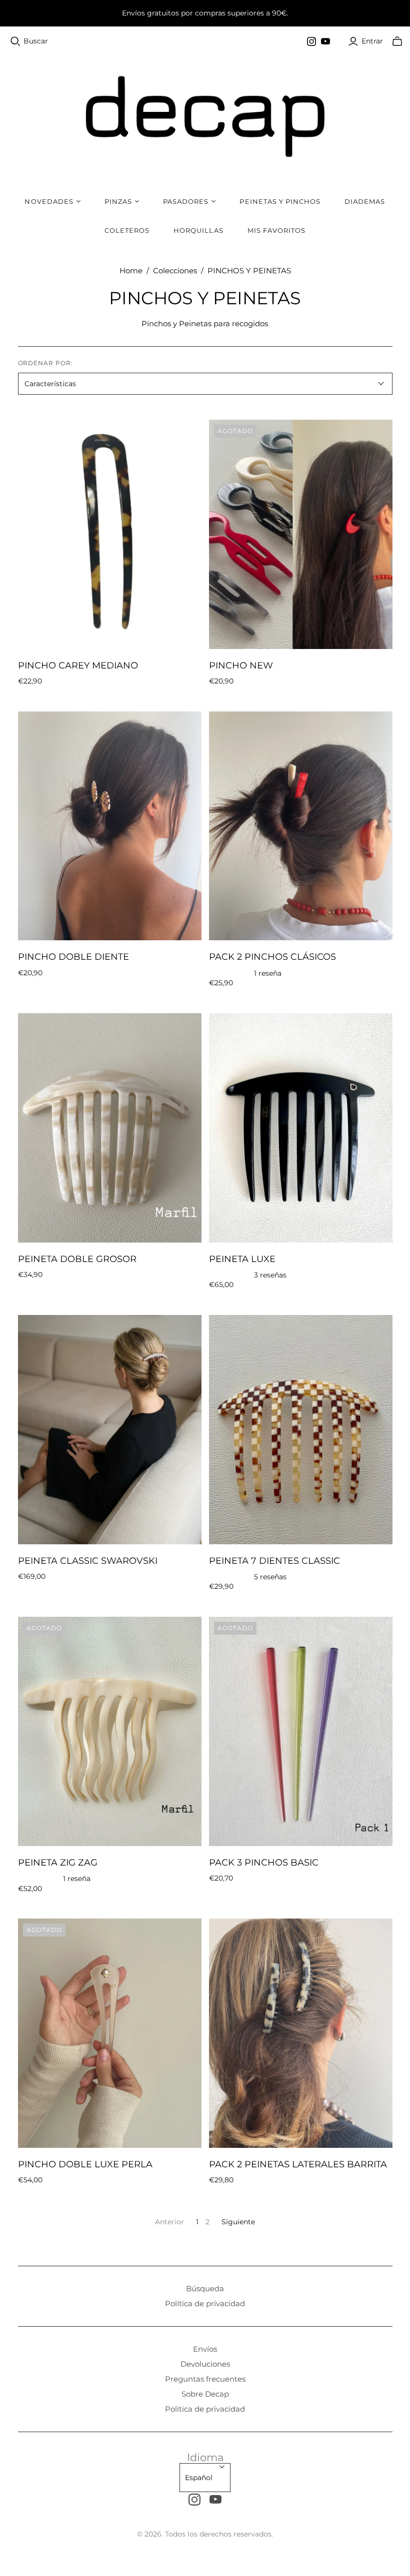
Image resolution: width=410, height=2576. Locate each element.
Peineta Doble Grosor (77, 1259)
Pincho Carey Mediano (78, 665)
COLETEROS (127, 230)
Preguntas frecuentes (205, 2379)
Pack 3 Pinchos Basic (264, 1863)
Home (131, 271)
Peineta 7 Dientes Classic (274, 1561)
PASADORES (186, 201)
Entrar (372, 41)
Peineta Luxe (242, 1259)
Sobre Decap (205, 2394)
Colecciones (175, 271)
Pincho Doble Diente (73, 957)
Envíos (205, 2349)
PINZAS (118, 201)
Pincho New (241, 665)
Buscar (36, 41)
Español (199, 2478)
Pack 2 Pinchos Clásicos (272, 957)
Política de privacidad (205, 2303)
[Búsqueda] (15, 41)
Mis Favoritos (277, 230)
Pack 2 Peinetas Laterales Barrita (298, 2164)
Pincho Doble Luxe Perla (85, 2164)
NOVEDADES (49, 201)
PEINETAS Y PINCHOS (280, 201)
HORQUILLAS (198, 230)
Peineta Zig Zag (58, 1863)
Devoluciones (205, 2364)
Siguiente (238, 2222)
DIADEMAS (365, 201)
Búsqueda (205, 2288)
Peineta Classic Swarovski (88, 1561)
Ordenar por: (46, 363)
